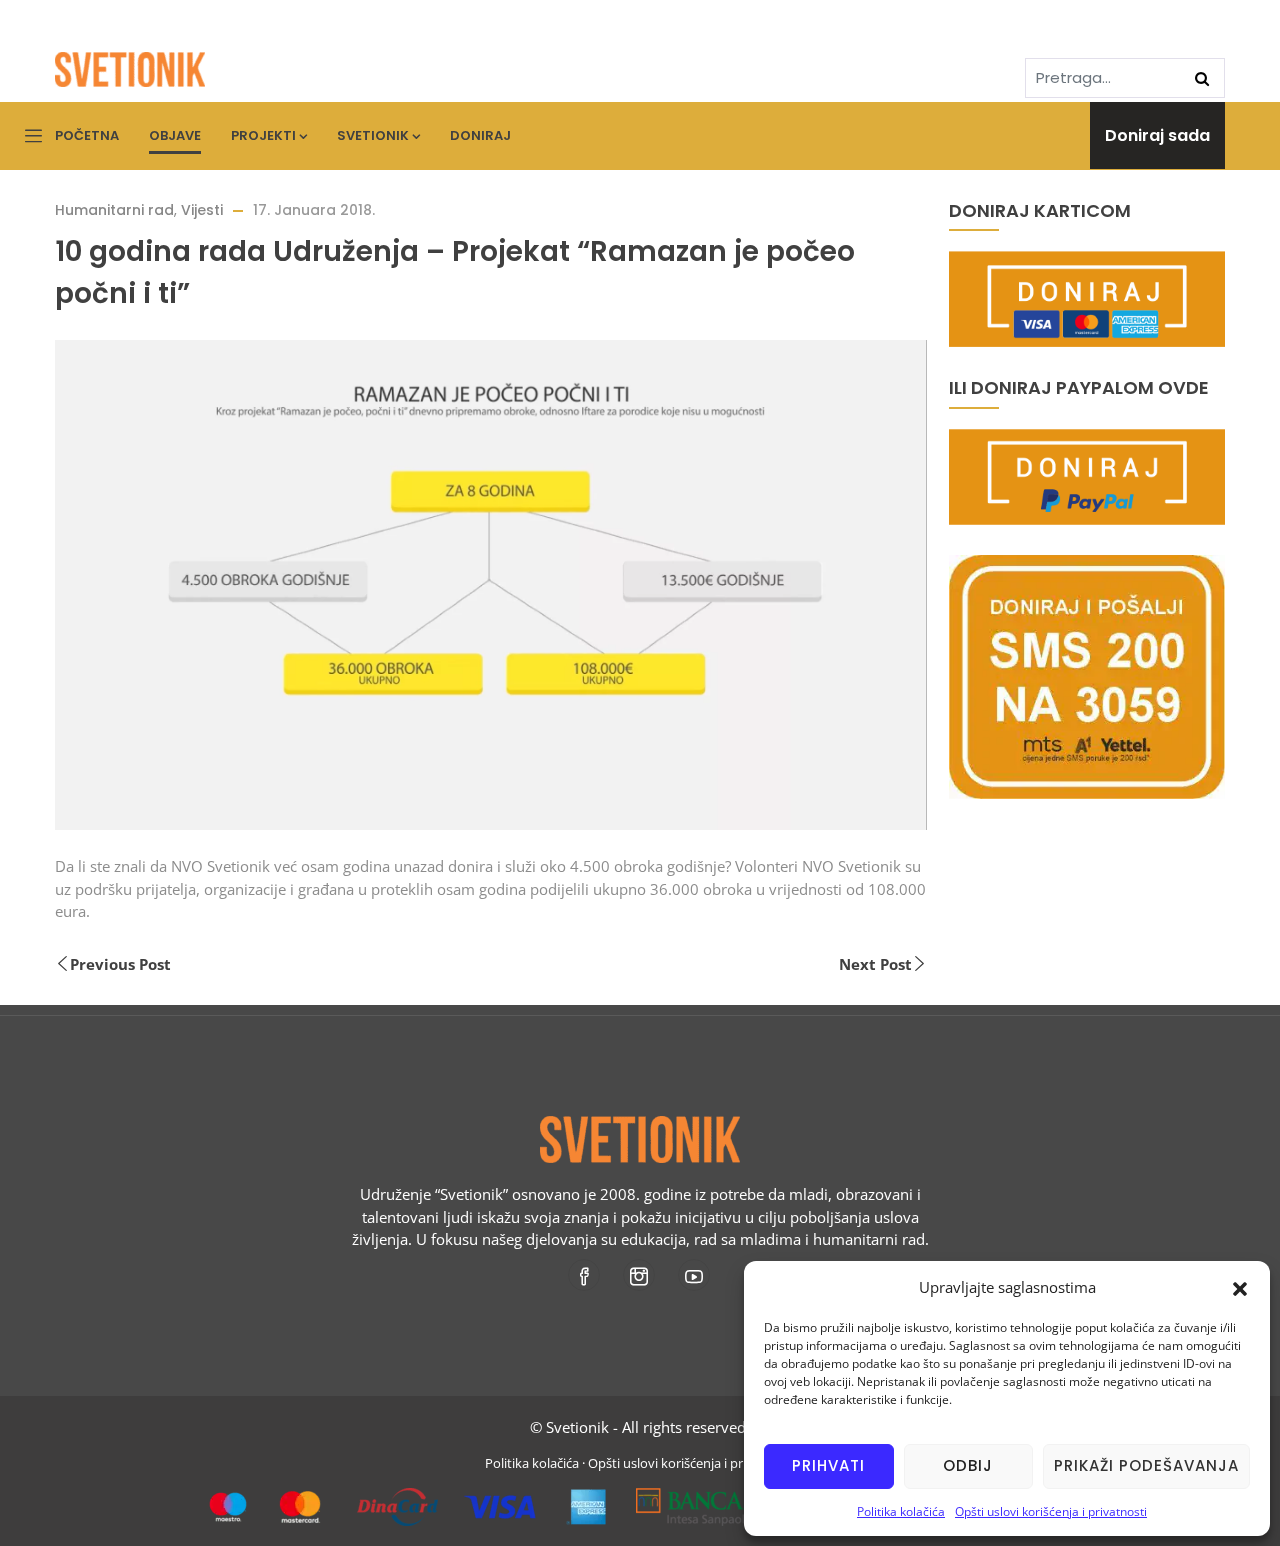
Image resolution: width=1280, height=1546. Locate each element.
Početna (87, 135)
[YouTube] (695, 1275)
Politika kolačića (901, 1511)
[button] (1240, 1287)
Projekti (263, 135)
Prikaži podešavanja (1146, 1465)
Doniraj (480, 135)
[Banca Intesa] (730, 1499)
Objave (175, 135)
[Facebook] (585, 1275)
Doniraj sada (1157, 135)
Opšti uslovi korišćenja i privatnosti (1051, 1511)
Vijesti (202, 210)
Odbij (968, 1465)
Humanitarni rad (114, 210)
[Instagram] (640, 1275)
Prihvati (828, 1465)
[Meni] (33, 137)
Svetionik (373, 135)
